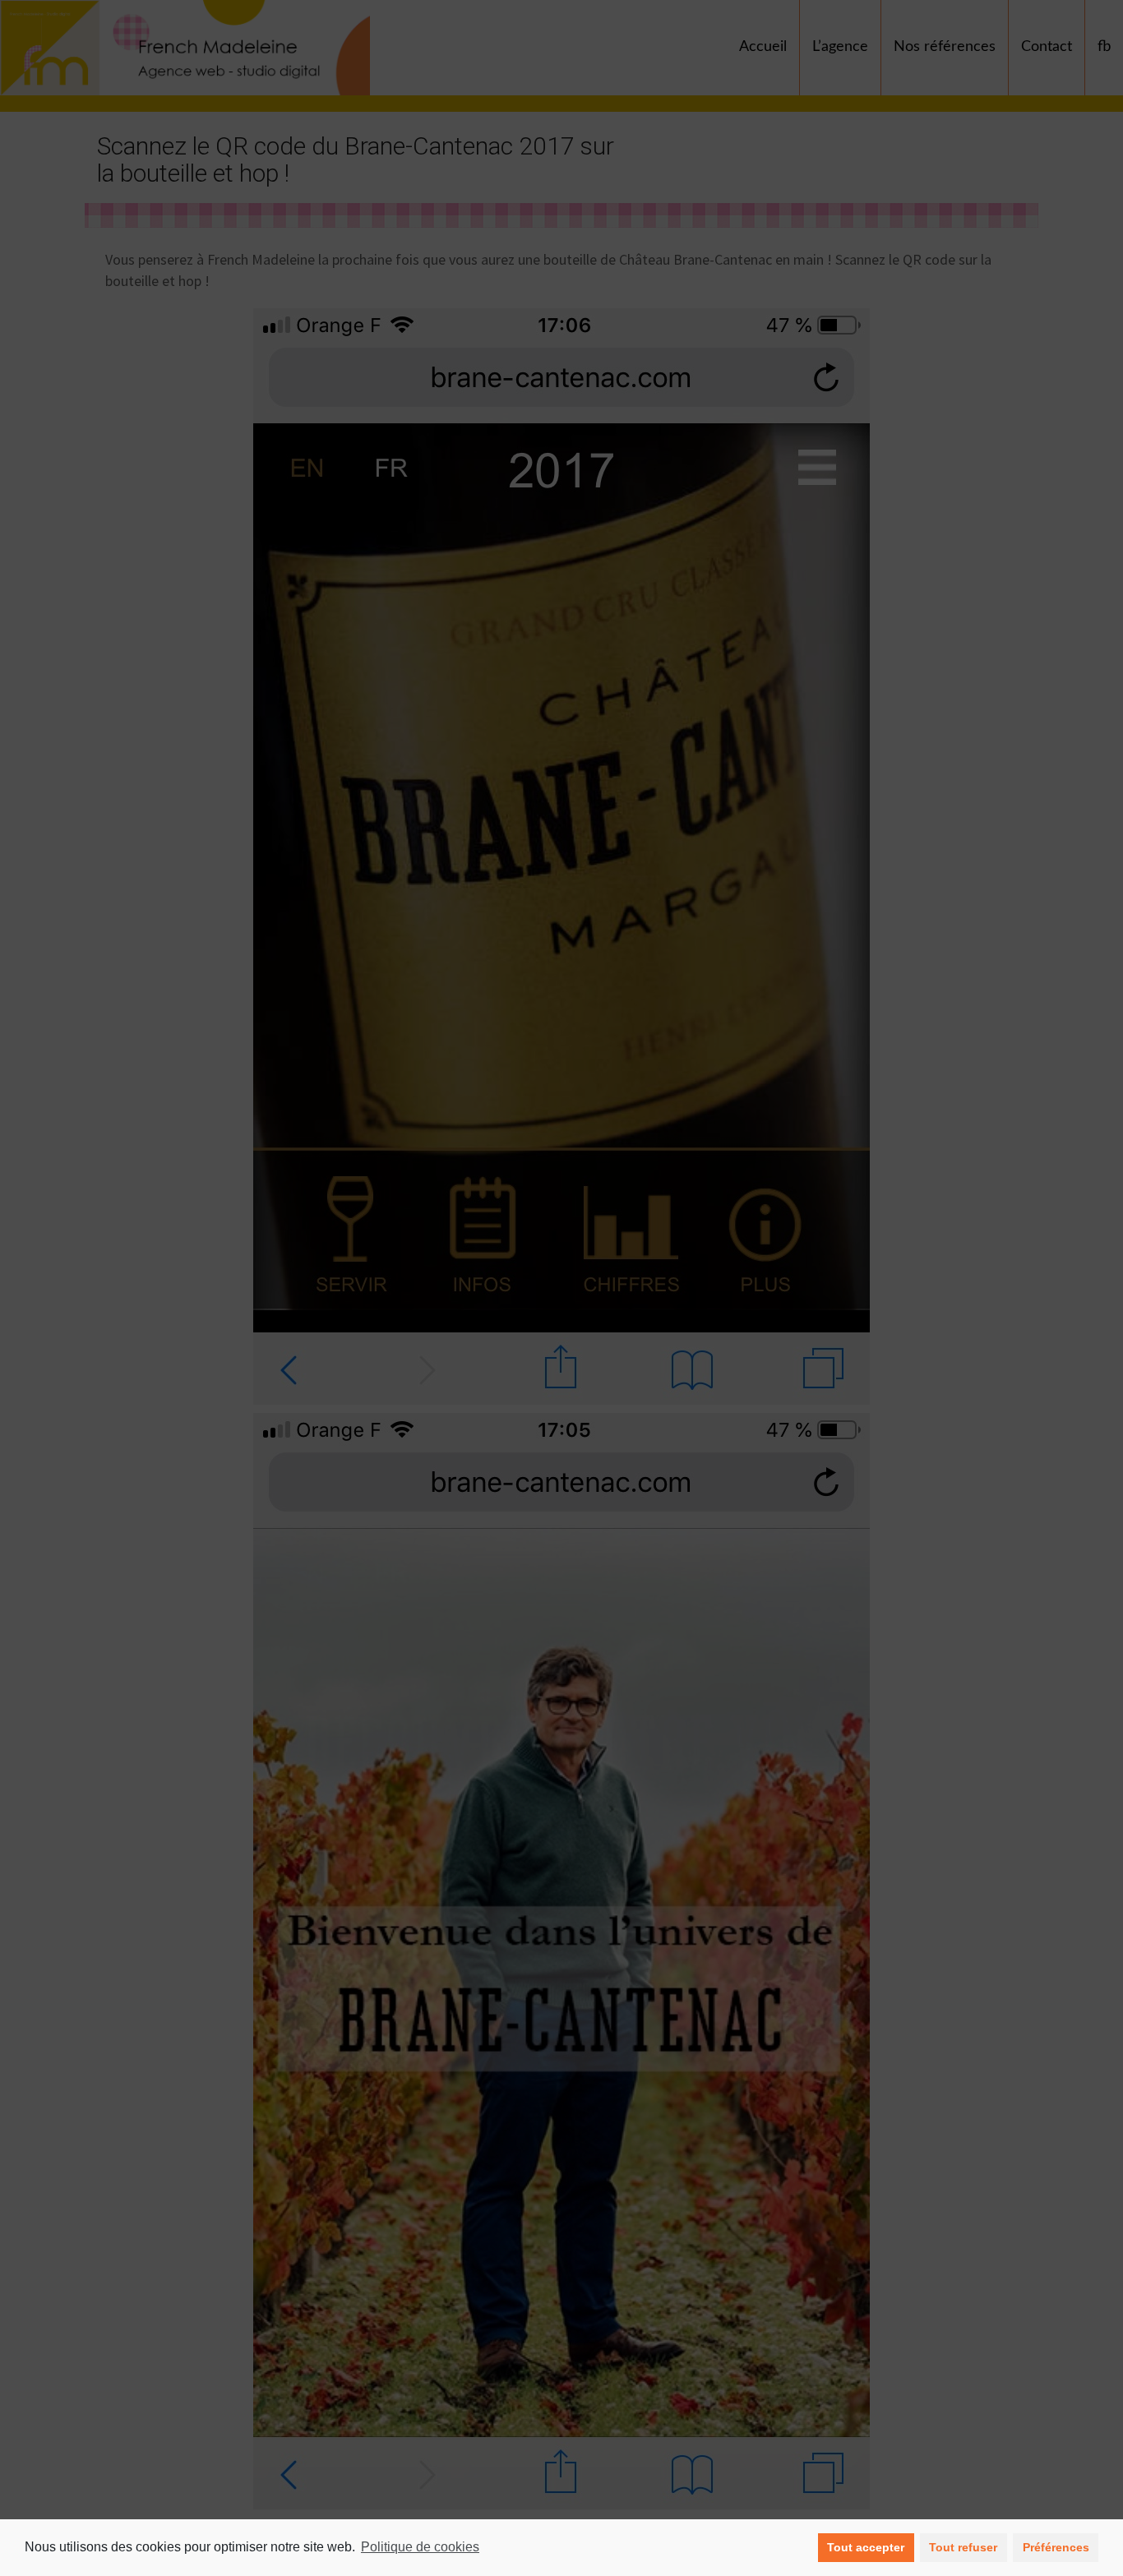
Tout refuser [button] (963, 2547)
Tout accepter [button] (866, 2547)
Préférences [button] (1056, 2547)
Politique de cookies (420, 2547)
